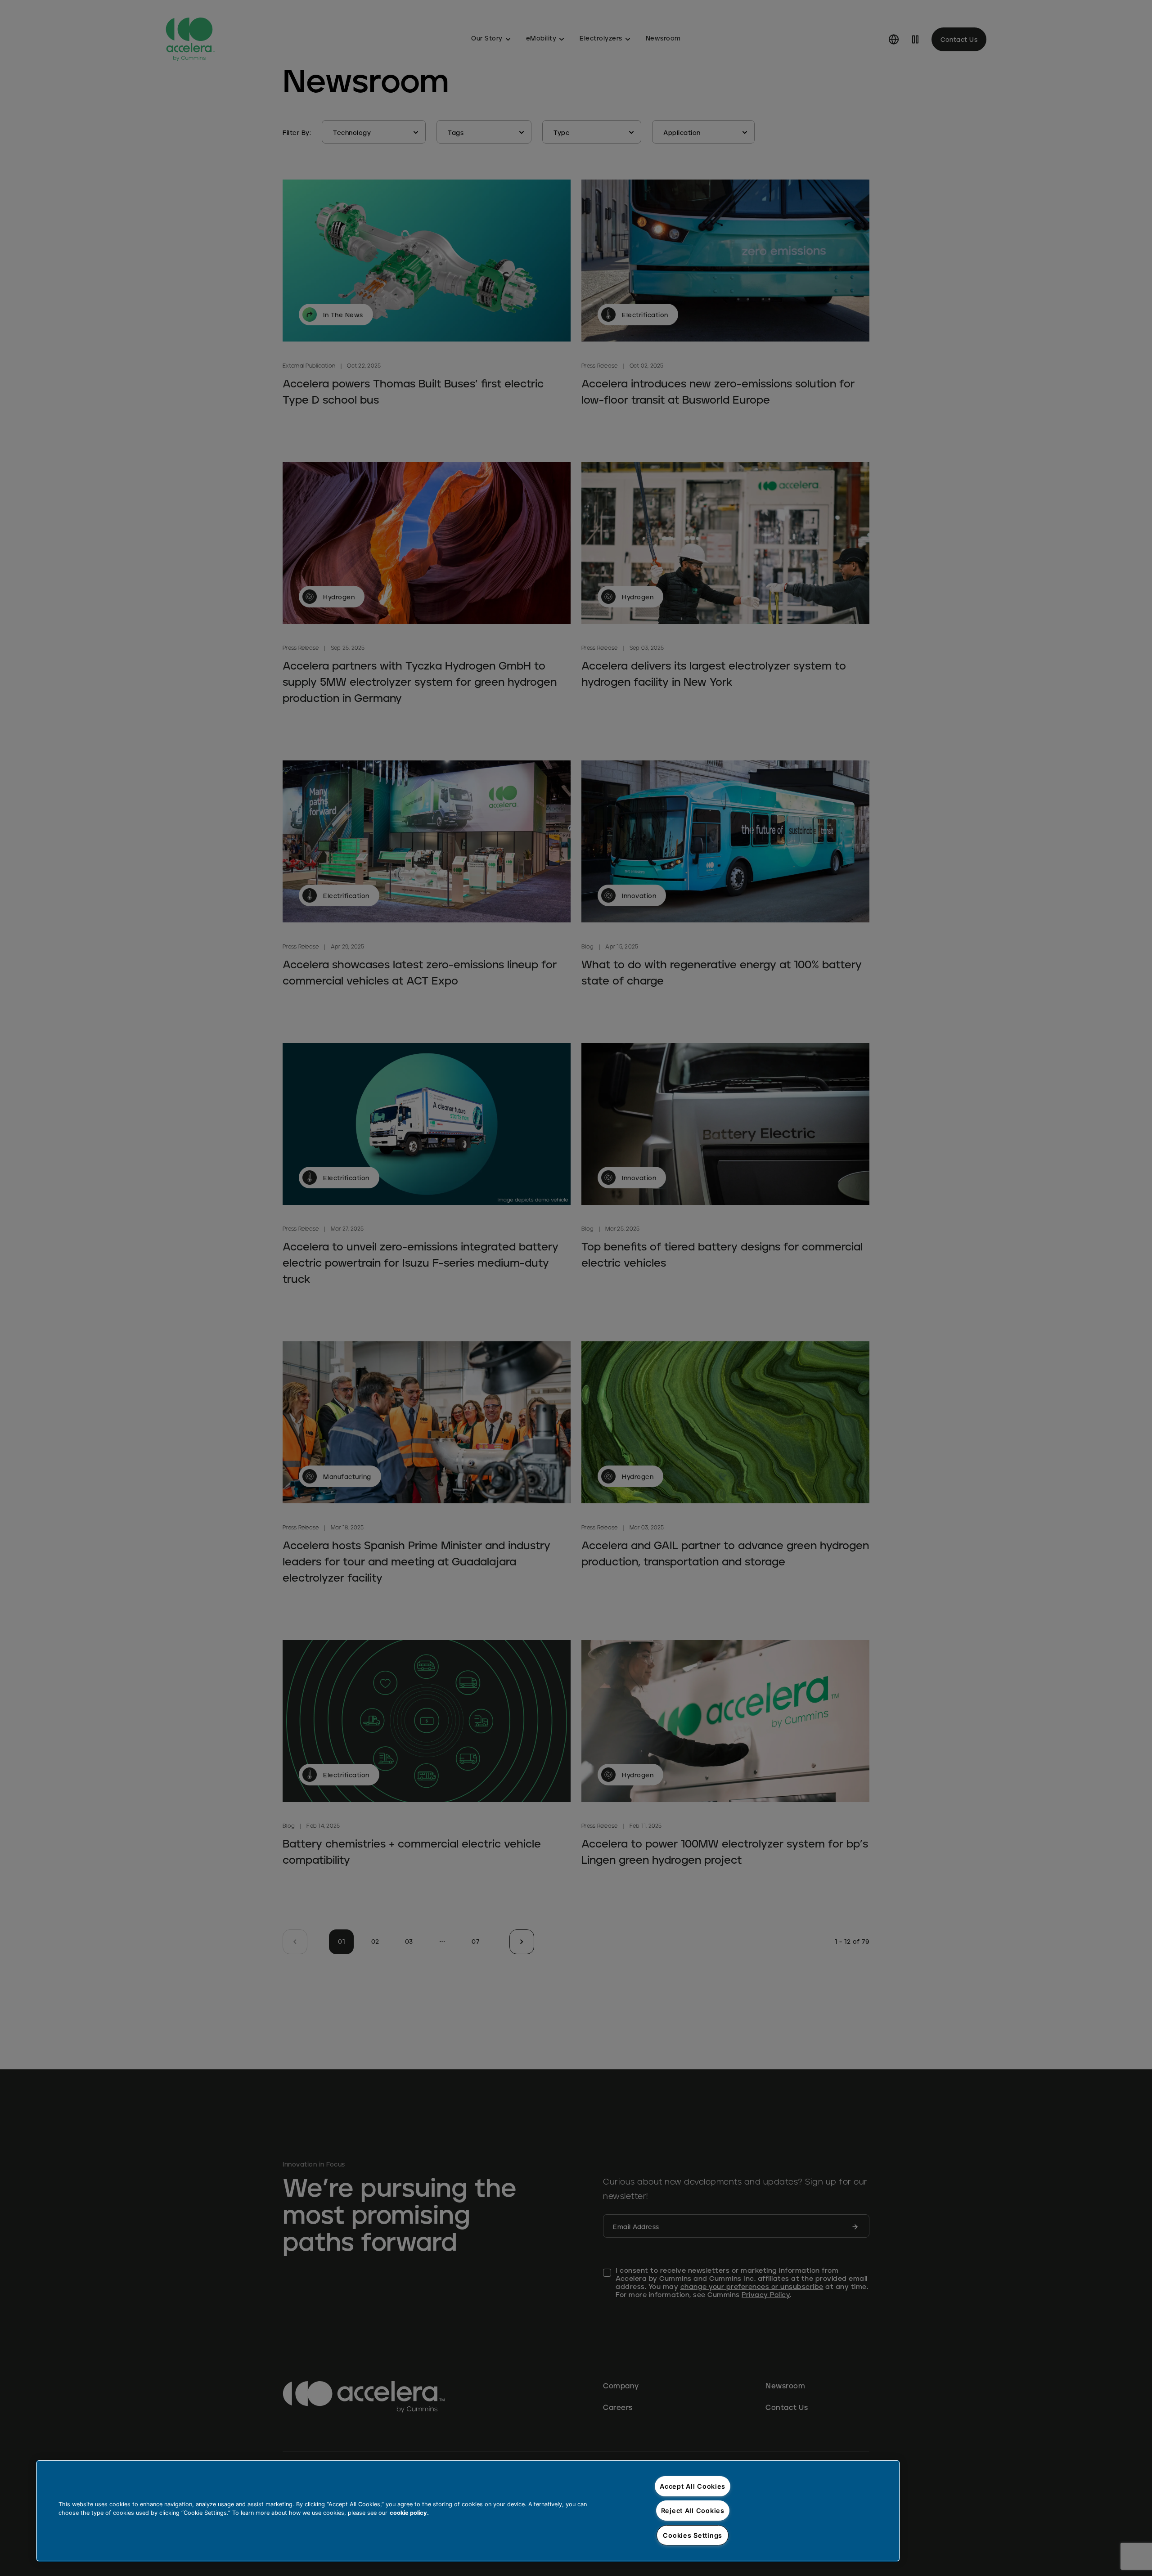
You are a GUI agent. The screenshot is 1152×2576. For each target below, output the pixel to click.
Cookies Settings (693, 2535)
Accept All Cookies (693, 2486)
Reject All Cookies (693, 2511)
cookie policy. (409, 2513)
